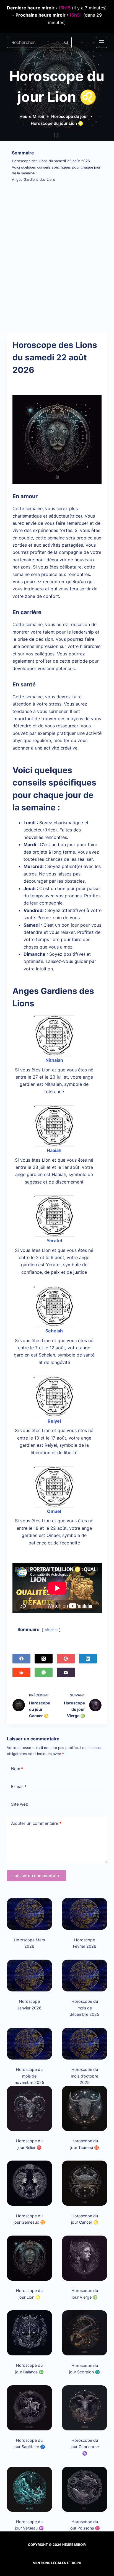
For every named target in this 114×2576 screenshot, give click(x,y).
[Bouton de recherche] (66, 42)
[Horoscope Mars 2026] (29, 1914)
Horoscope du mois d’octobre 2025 (85, 2076)
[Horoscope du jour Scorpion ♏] (85, 2333)
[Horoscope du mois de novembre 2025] (29, 2044)
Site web (20, 1804)
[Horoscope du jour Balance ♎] (29, 2333)
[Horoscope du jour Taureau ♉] (85, 2108)
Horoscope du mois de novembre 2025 (29, 2076)
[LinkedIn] (88, 1659)
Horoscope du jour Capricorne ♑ (85, 2447)
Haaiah (54, 1150)
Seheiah (54, 1331)
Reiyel (54, 1421)
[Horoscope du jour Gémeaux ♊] (29, 2183)
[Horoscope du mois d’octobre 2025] (85, 2044)
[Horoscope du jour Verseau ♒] (29, 2489)
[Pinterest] (66, 1659)
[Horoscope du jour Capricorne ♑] (85, 2408)
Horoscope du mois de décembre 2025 (85, 2008)
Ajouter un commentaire (36, 1823)
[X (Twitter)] (44, 1659)
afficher (51, 1630)
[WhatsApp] (44, 1672)
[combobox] (34, 42)
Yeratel (54, 1241)
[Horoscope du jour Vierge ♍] (85, 2258)
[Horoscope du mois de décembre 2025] (85, 1976)
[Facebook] (21, 1659)
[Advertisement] (57, 256)
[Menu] (102, 42)
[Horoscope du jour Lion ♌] (29, 2258)
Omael (54, 1511)
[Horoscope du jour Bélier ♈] (29, 2108)
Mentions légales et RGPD (57, 2563)
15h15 (64, 8)
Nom (17, 1769)
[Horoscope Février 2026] (85, 1914)
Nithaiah (54, 1060)
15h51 (76, 15)
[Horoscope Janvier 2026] (29, 1976)
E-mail (19, 1786)
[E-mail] (66, 1672)
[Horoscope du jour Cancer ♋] (85, 2183)
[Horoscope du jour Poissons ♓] (85, 2489)
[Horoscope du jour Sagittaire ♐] (29, 2408)
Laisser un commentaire (37, 1876)
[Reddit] (21, 1672)
